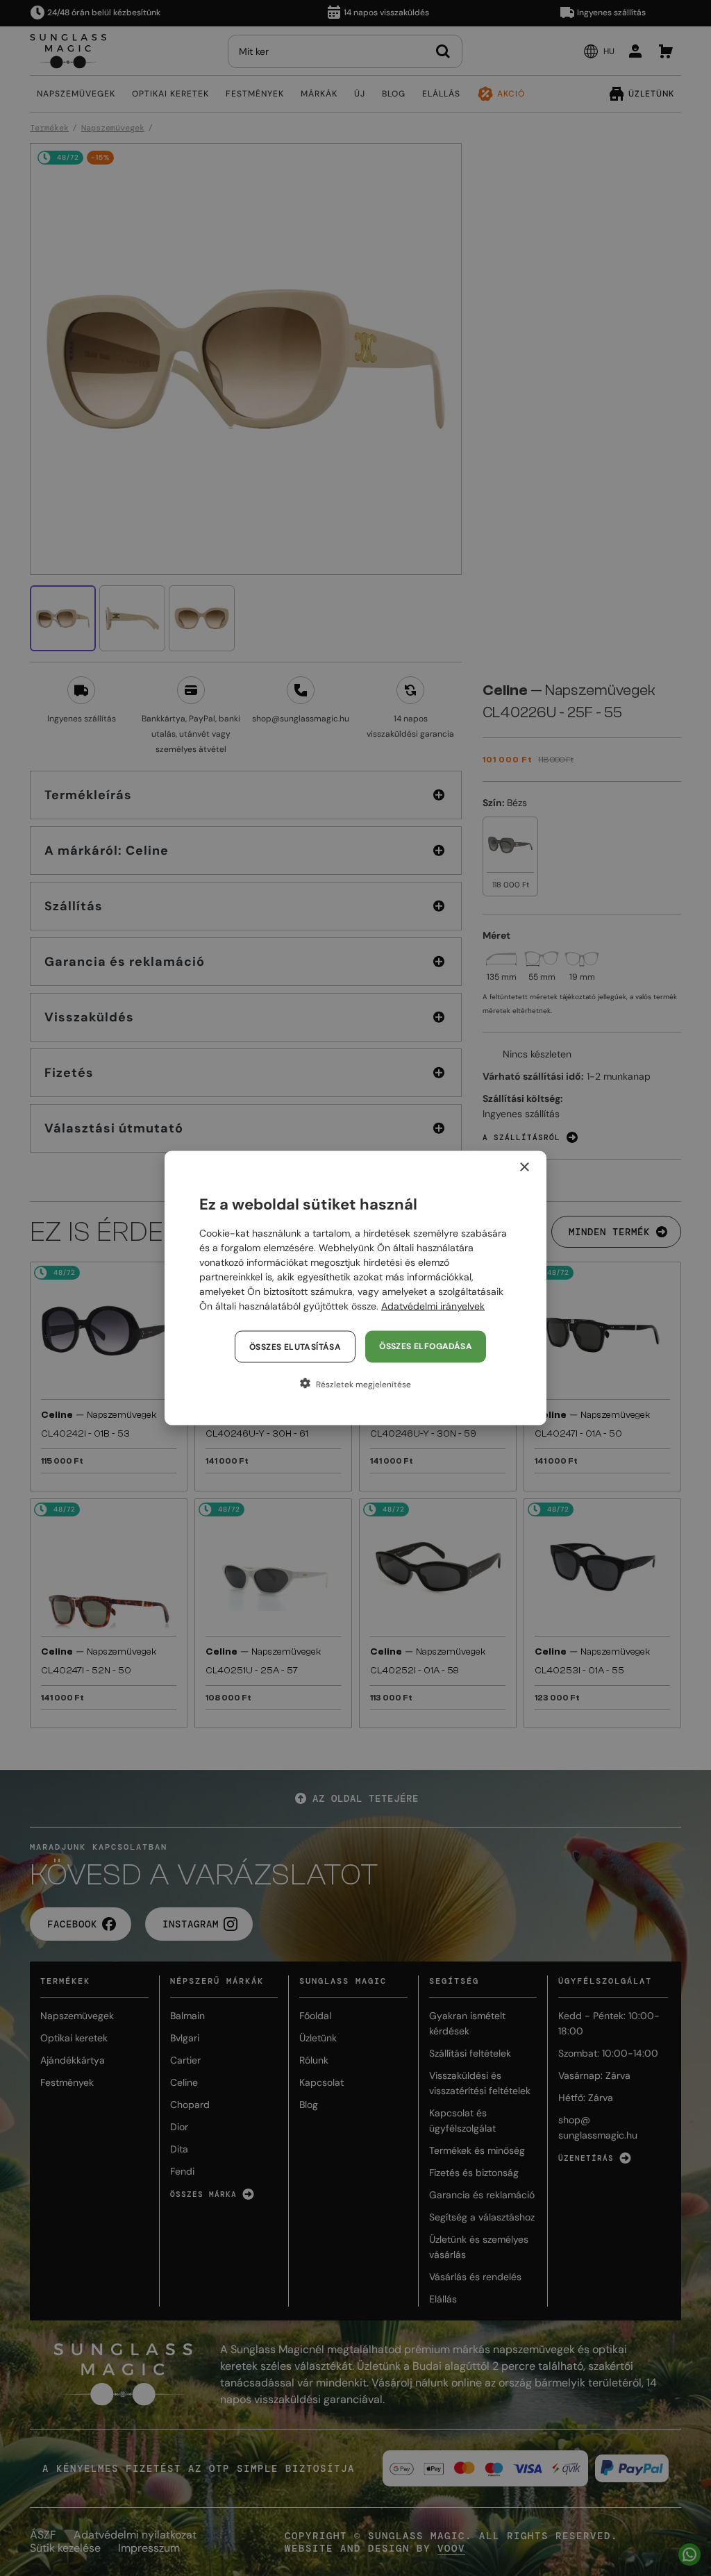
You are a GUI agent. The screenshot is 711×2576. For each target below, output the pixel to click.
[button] (355, 1384)
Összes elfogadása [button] (426, 1346)
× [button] (524, 1168)
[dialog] (355, 1288)
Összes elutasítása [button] (295, 1347)
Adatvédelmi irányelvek (433, 1306)
